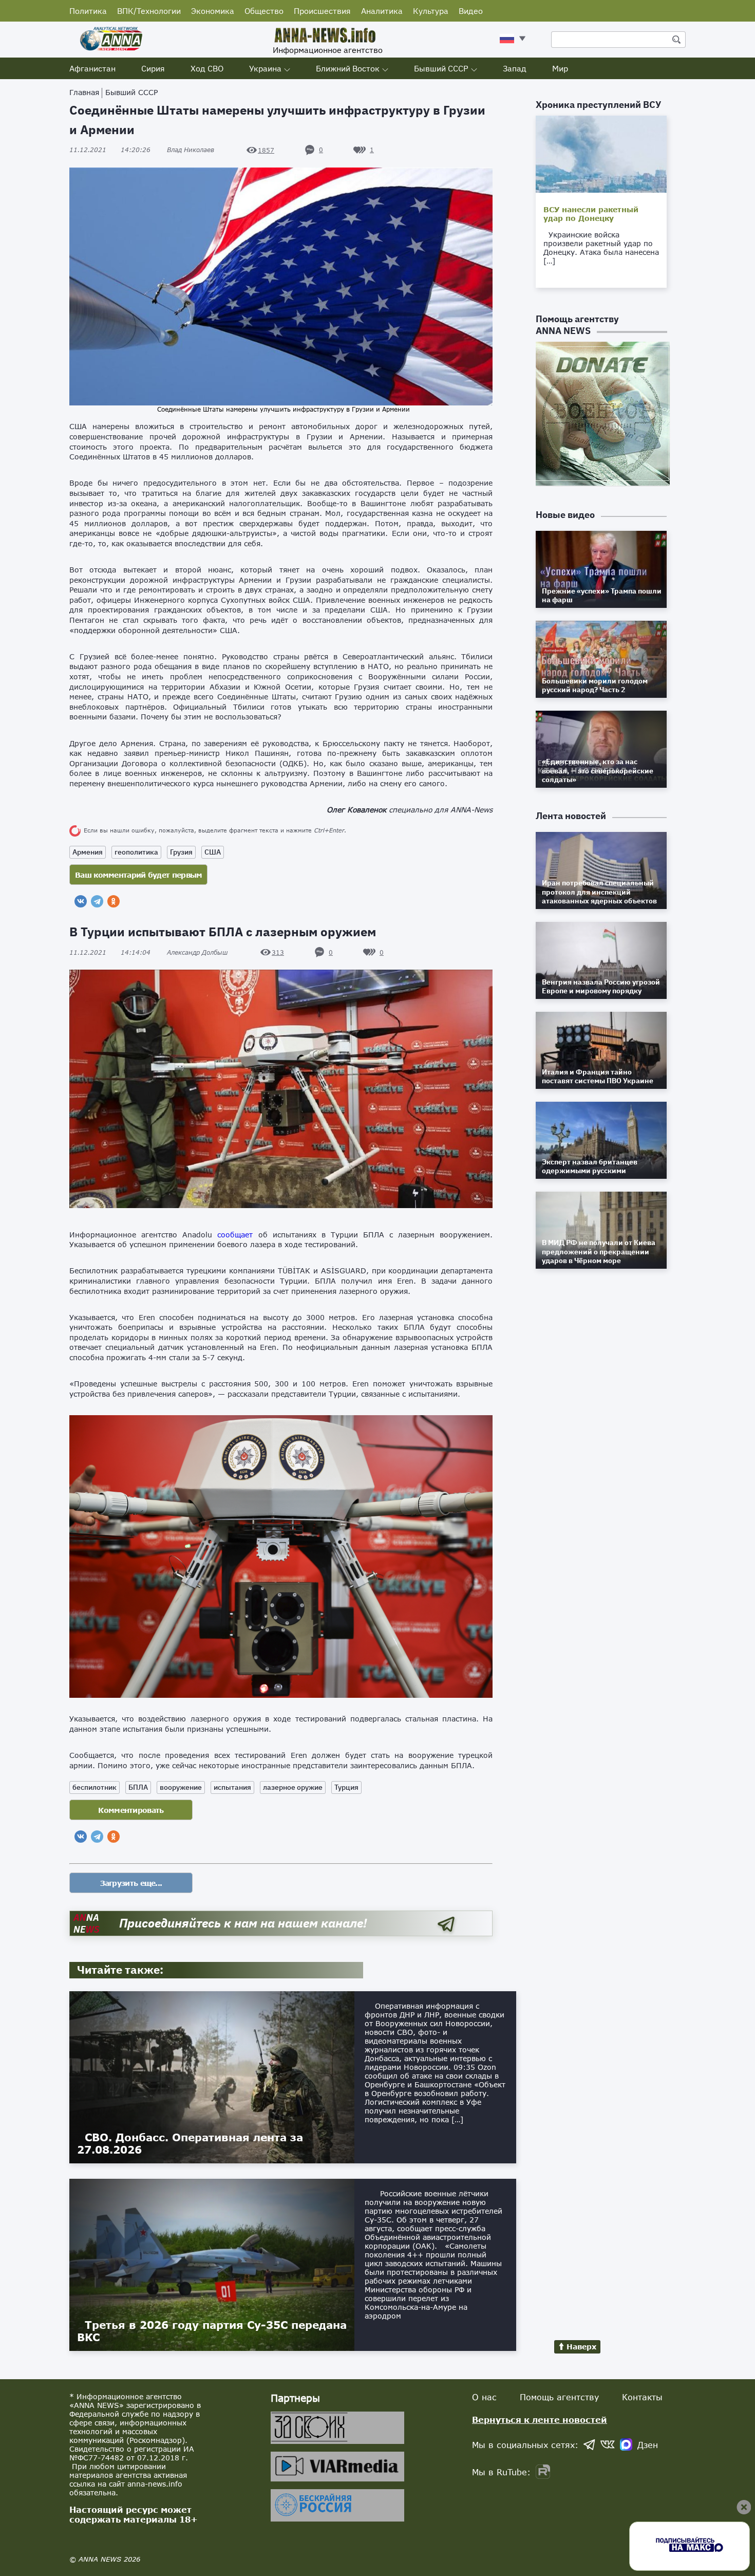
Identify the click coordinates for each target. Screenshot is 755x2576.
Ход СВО (207, 68)
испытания (232, 1787)
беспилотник (95, 1787)
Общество (264, 11)
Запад (515, 68)
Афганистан (92, 68)
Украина (265, 68)
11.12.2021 (110, 150)
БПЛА (138, 1787)
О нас (484, 2397)
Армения (88, 852)
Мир (560, 68)
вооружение (181, 1787)
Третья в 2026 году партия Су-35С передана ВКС (212, 2331)
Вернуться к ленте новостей (540, 2420)
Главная (84, 92)
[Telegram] (97, 901)
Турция (346, 1787)
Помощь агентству (559, 2397)
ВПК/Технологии (149, 11)
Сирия (153, 68)
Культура (431, 11)
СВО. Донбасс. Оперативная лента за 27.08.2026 (190, 2143)
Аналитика (382, 11)
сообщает (235, 1235)
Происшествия (322, 11)
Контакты (642, 2397)
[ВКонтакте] (81, 901)
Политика (88, 11)
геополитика (136, 852)
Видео (471, 11)
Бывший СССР (441, 68)
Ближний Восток (348, 68)
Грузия (181, 852)
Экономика (213, 11)
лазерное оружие (293, 1787)
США (213, 852)
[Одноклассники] (114, 901)
